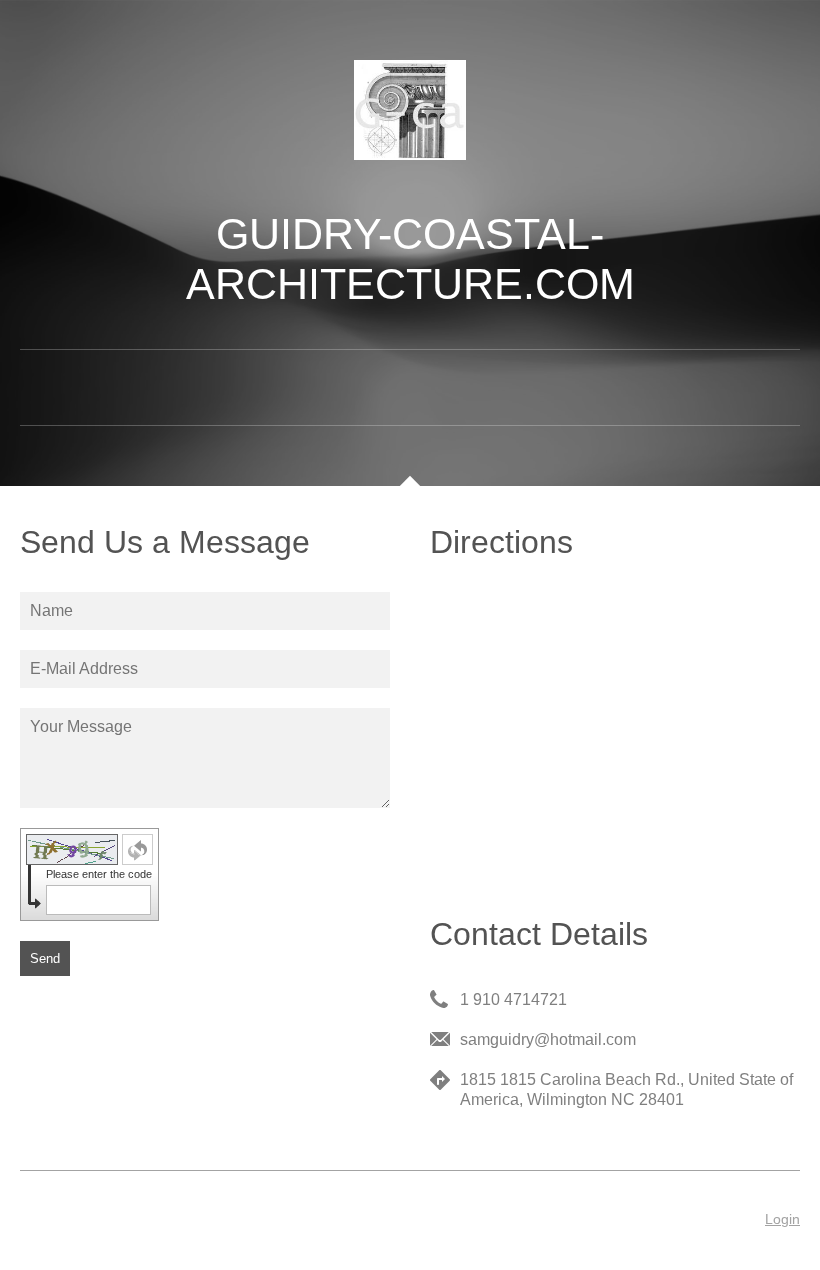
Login (782, 1219)
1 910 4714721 (513, 999)
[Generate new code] (137, 849)
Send (45, 958)
